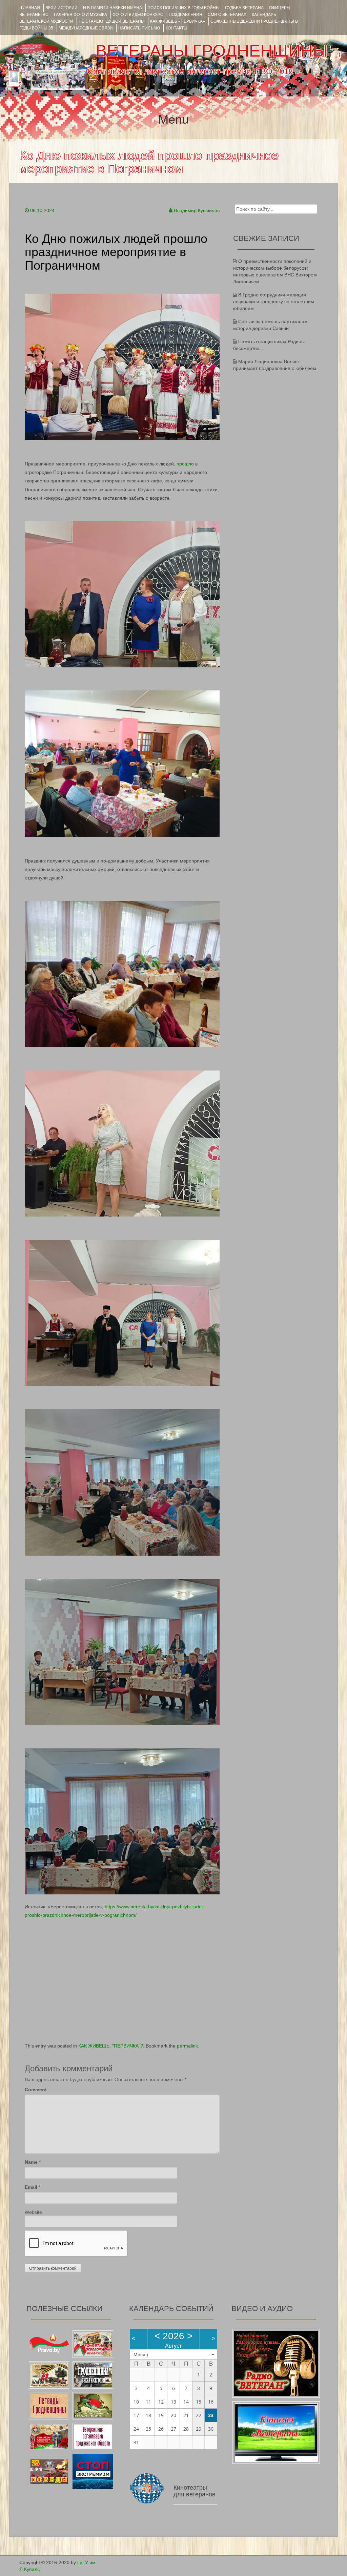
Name (31, 2162)
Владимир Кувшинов (197, 210)
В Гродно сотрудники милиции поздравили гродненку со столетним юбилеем (274, 302)
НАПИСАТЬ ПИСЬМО (139, 28)
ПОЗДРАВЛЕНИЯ (186, 15)
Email (31, 2187)
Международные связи (86, 28)
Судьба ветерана (244, 8)
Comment (36, 2090)
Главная (30, 8)
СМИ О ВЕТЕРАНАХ (227, 15)
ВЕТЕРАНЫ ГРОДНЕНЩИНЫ (212, 51)
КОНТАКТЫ (176, 28)
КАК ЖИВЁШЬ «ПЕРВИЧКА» (178, 21)
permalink (187, 2046)
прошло (185, 464)
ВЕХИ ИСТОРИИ (62, 8)
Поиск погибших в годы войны (183, 8)
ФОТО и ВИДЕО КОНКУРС (138, 15)
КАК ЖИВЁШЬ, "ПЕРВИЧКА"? (111, 2046)
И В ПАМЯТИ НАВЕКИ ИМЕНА (113, 8)
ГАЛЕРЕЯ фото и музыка (80, 15)
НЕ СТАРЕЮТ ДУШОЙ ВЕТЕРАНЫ (112, 21)
